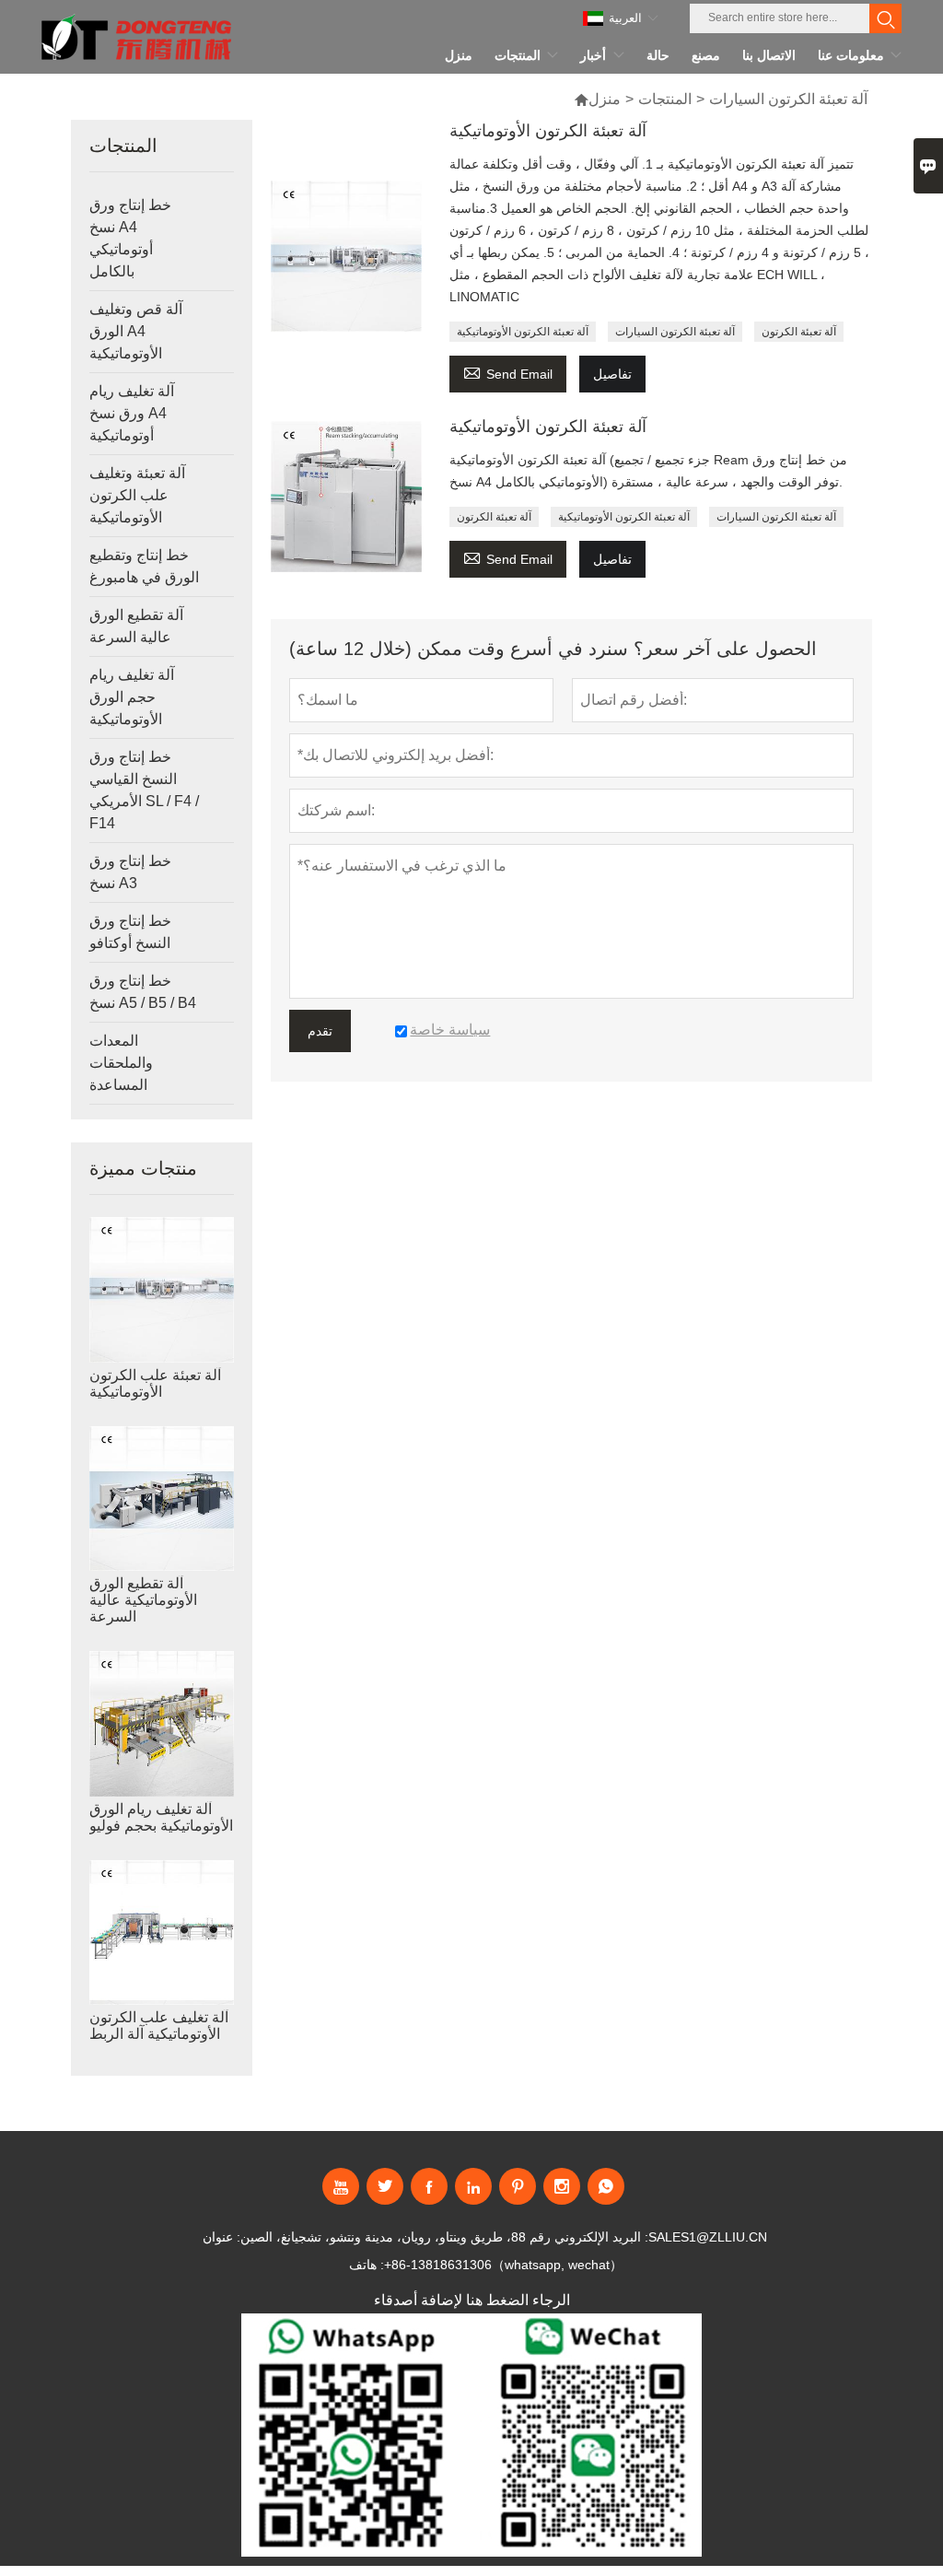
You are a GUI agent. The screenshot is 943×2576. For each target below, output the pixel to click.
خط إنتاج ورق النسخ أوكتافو (130, 932)
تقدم (320, 1031)
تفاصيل (612, 374)
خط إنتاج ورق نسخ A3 (130, 872)
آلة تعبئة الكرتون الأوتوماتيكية (523, 332)
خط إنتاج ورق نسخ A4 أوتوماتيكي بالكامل (130, 238)
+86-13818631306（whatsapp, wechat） (503, 2265)
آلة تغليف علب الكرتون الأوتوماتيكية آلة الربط (159, 2026)
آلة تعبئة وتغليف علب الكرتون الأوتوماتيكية (137, 495)
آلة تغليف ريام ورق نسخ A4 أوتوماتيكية (132, 413)
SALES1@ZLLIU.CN (708, 2237)
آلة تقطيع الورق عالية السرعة (136, 626)
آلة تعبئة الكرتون (799, 332)
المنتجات (665, 99)
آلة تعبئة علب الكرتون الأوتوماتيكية (155, 1383)
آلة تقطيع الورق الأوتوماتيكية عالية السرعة (143, 1600)
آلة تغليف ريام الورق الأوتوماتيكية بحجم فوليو (161, 1817)
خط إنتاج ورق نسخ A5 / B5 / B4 (143, 992)
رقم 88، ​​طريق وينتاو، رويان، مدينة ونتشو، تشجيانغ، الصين (396, 2237)
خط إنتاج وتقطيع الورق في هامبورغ (144, 566)
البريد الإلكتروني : (601, 2237)
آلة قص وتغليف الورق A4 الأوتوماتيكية (136, 331)
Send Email (508, 372)
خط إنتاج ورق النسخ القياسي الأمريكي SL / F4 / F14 (144, 790)
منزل (605, 99)
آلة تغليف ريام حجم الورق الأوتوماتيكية (132, 697)
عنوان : (221, 2237)
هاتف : (367, 2265)
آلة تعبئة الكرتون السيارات (675, 332)
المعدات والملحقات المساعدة (121, 1063)
